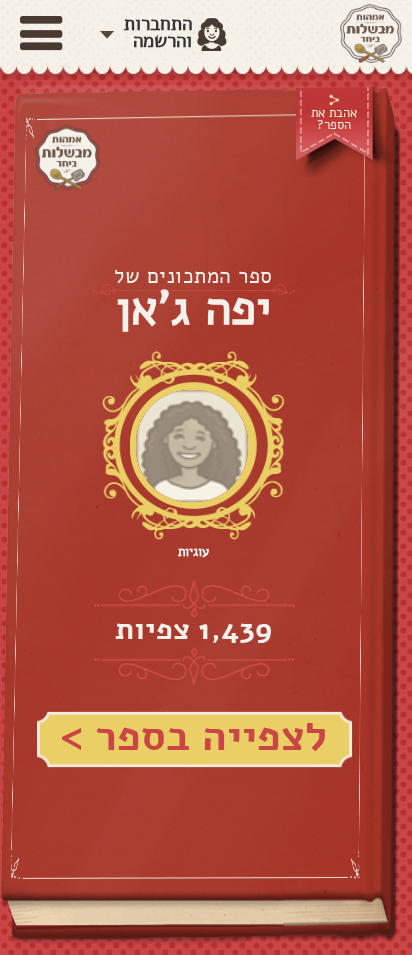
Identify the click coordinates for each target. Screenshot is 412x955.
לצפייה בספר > (193, 737)
